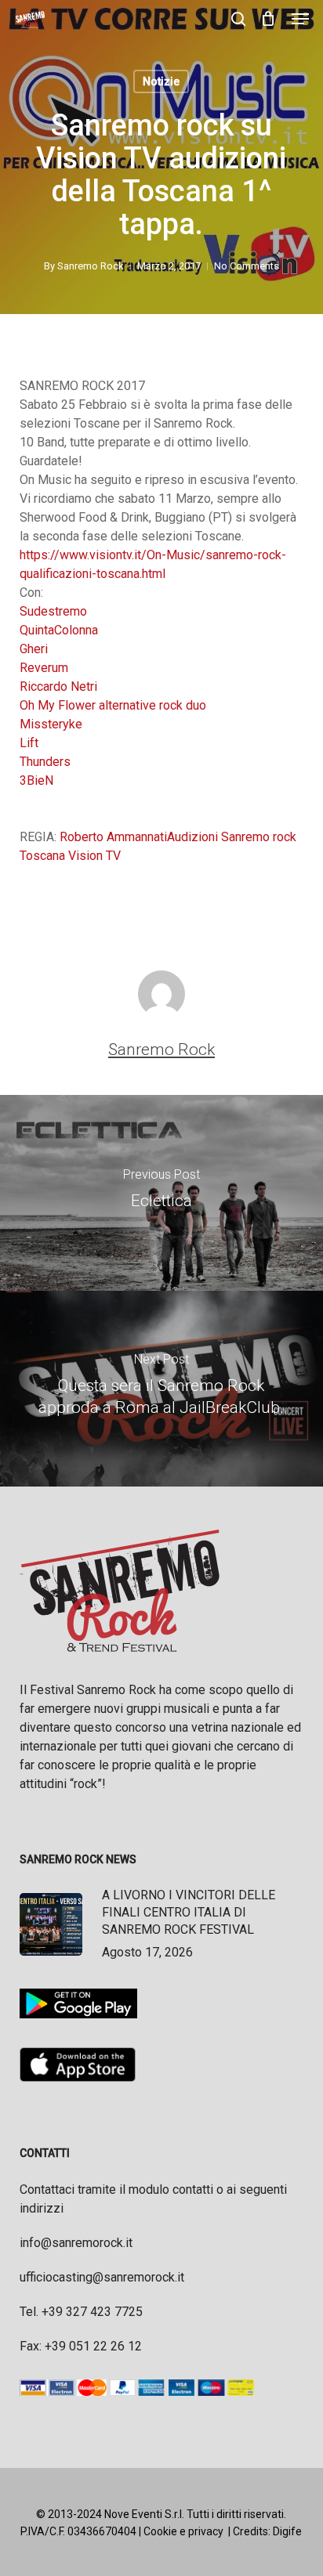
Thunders (45, 762)
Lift (29, 743)
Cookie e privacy (183, 2531)
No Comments (247, 266)
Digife (287, 2531)
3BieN (36, 780)
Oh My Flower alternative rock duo (113, 705)
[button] (300, 19)
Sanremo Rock (91, 266)
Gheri (34, 649)
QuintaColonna (59, 630)
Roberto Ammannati (113, 837)
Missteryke (51, 724)
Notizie (161, 81)
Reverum (44, 668)
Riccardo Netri (58, 686)
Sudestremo (53, 611)
